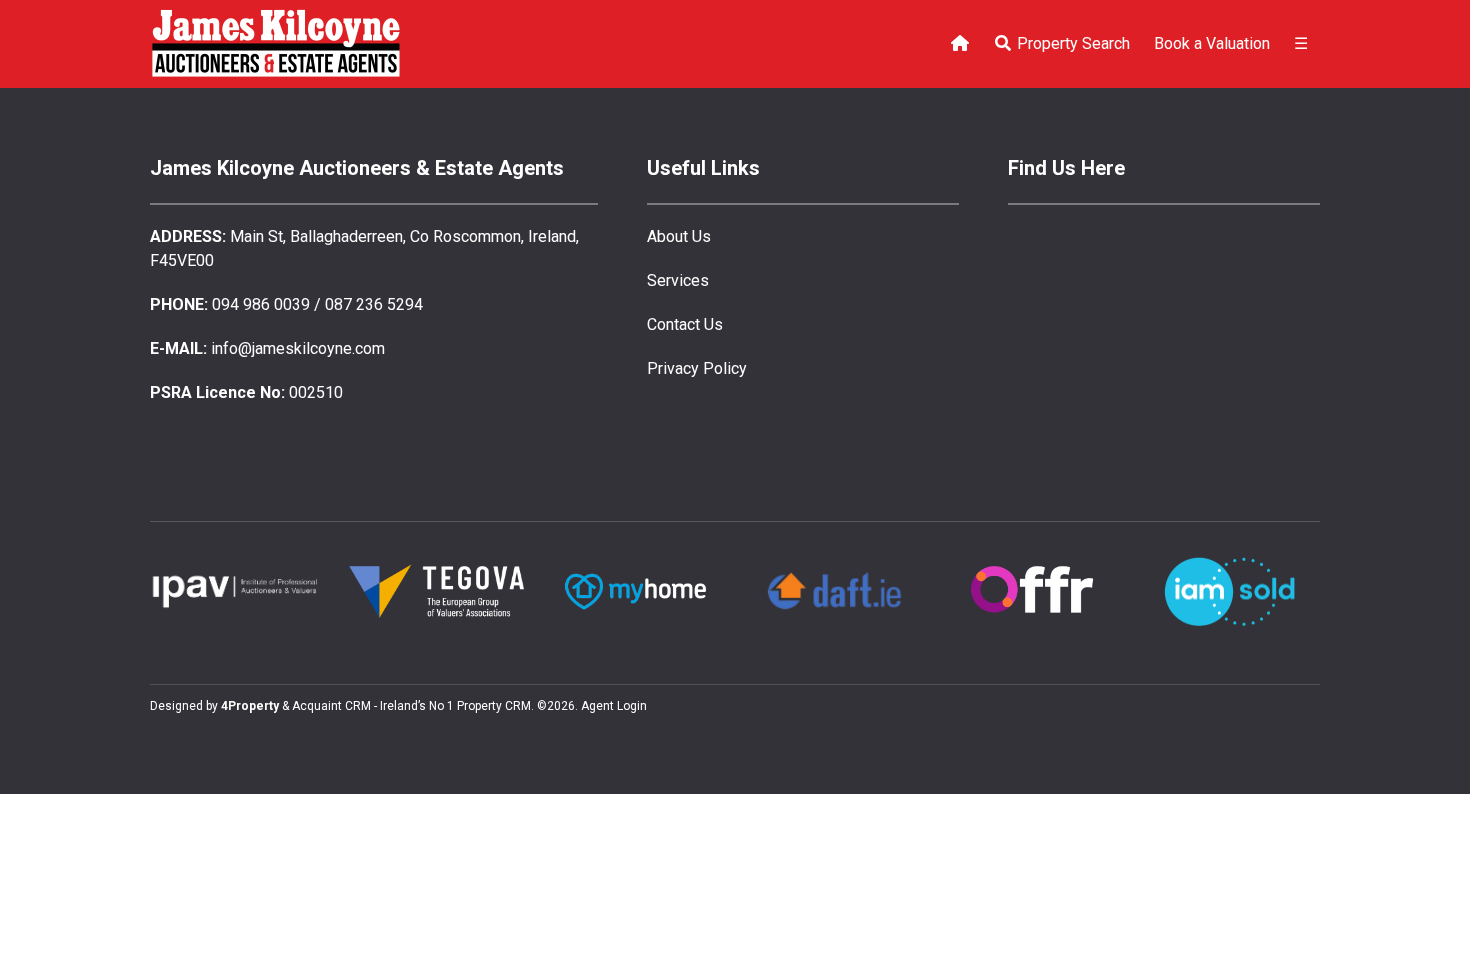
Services (678, 280)
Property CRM (494, 706)
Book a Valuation (1212, 43)
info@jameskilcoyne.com (298, 348)
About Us (679, 236)
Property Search (1071, 43)
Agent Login (614, 706)
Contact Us (685, 324)
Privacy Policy (697, 368)
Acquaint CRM (331, 706)
